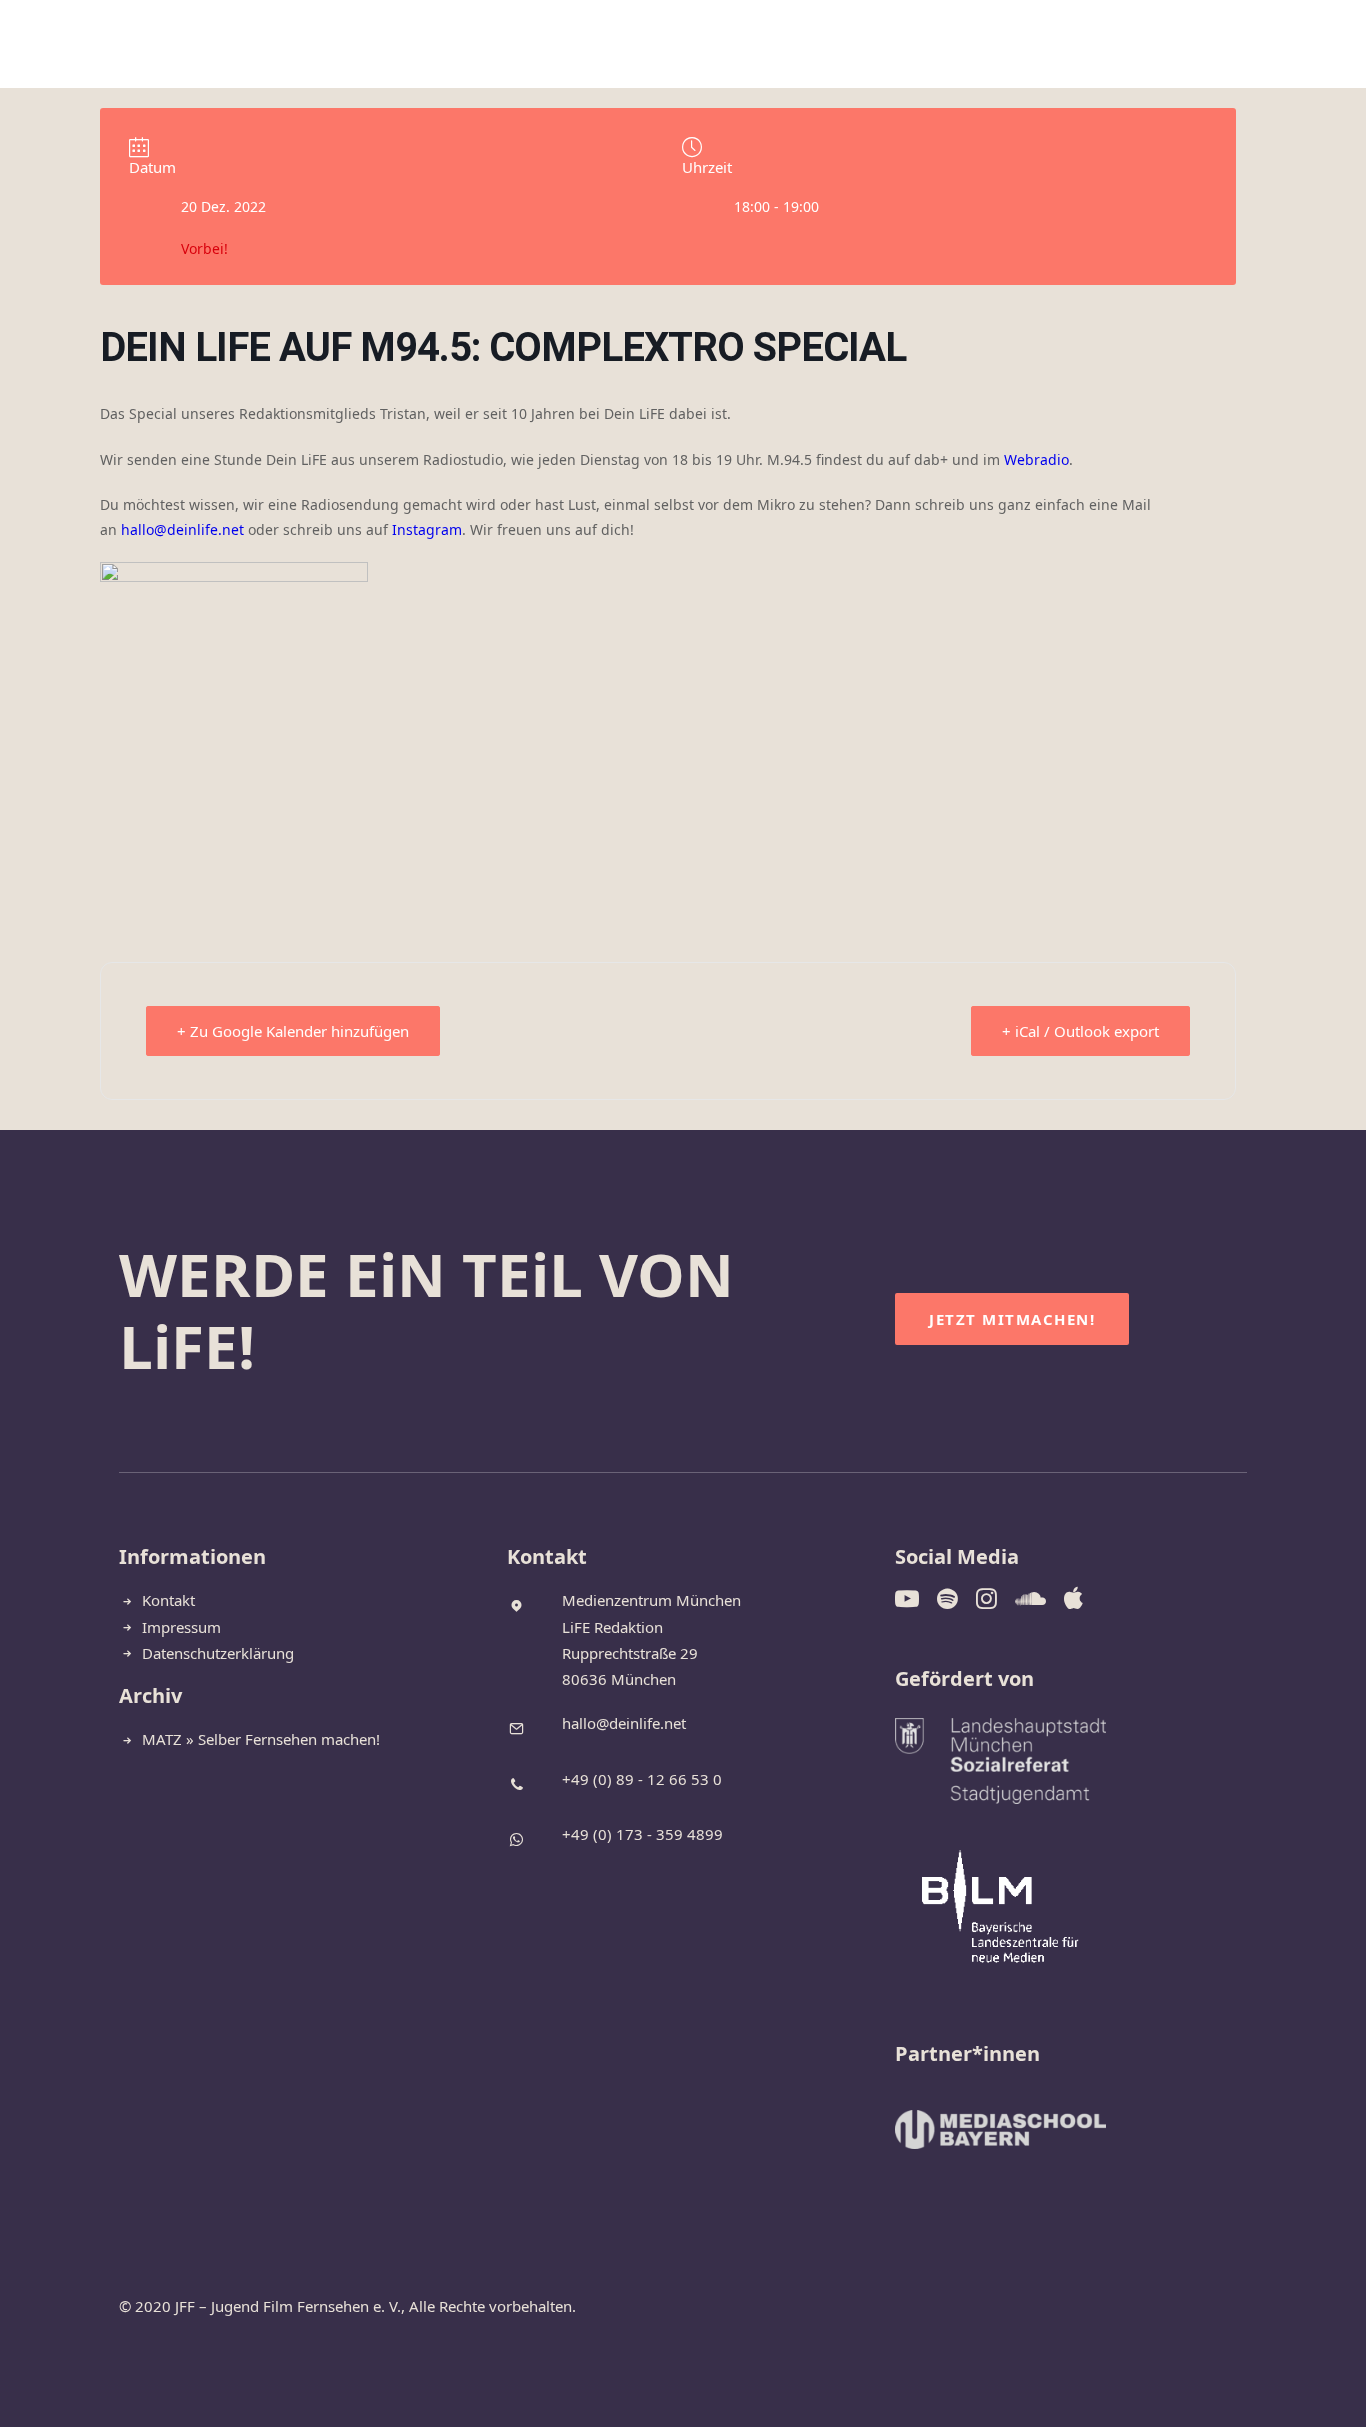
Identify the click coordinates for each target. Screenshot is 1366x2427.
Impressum (181, 1627)
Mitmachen (579, 44)
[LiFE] (74, 44)
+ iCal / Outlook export (1080, 1031)
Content (690, 44)
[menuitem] (481, 44)
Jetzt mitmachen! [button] (1012, 1319)
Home (481, 44)
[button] (1197, 44)
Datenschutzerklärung (218, 1653)
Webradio (1036, 459)
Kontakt (873, 44)
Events (781, 44)
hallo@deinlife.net (182, 529)
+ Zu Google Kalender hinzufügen (293, 1031)
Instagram (427, 529)
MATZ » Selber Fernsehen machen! (261, 1739)
